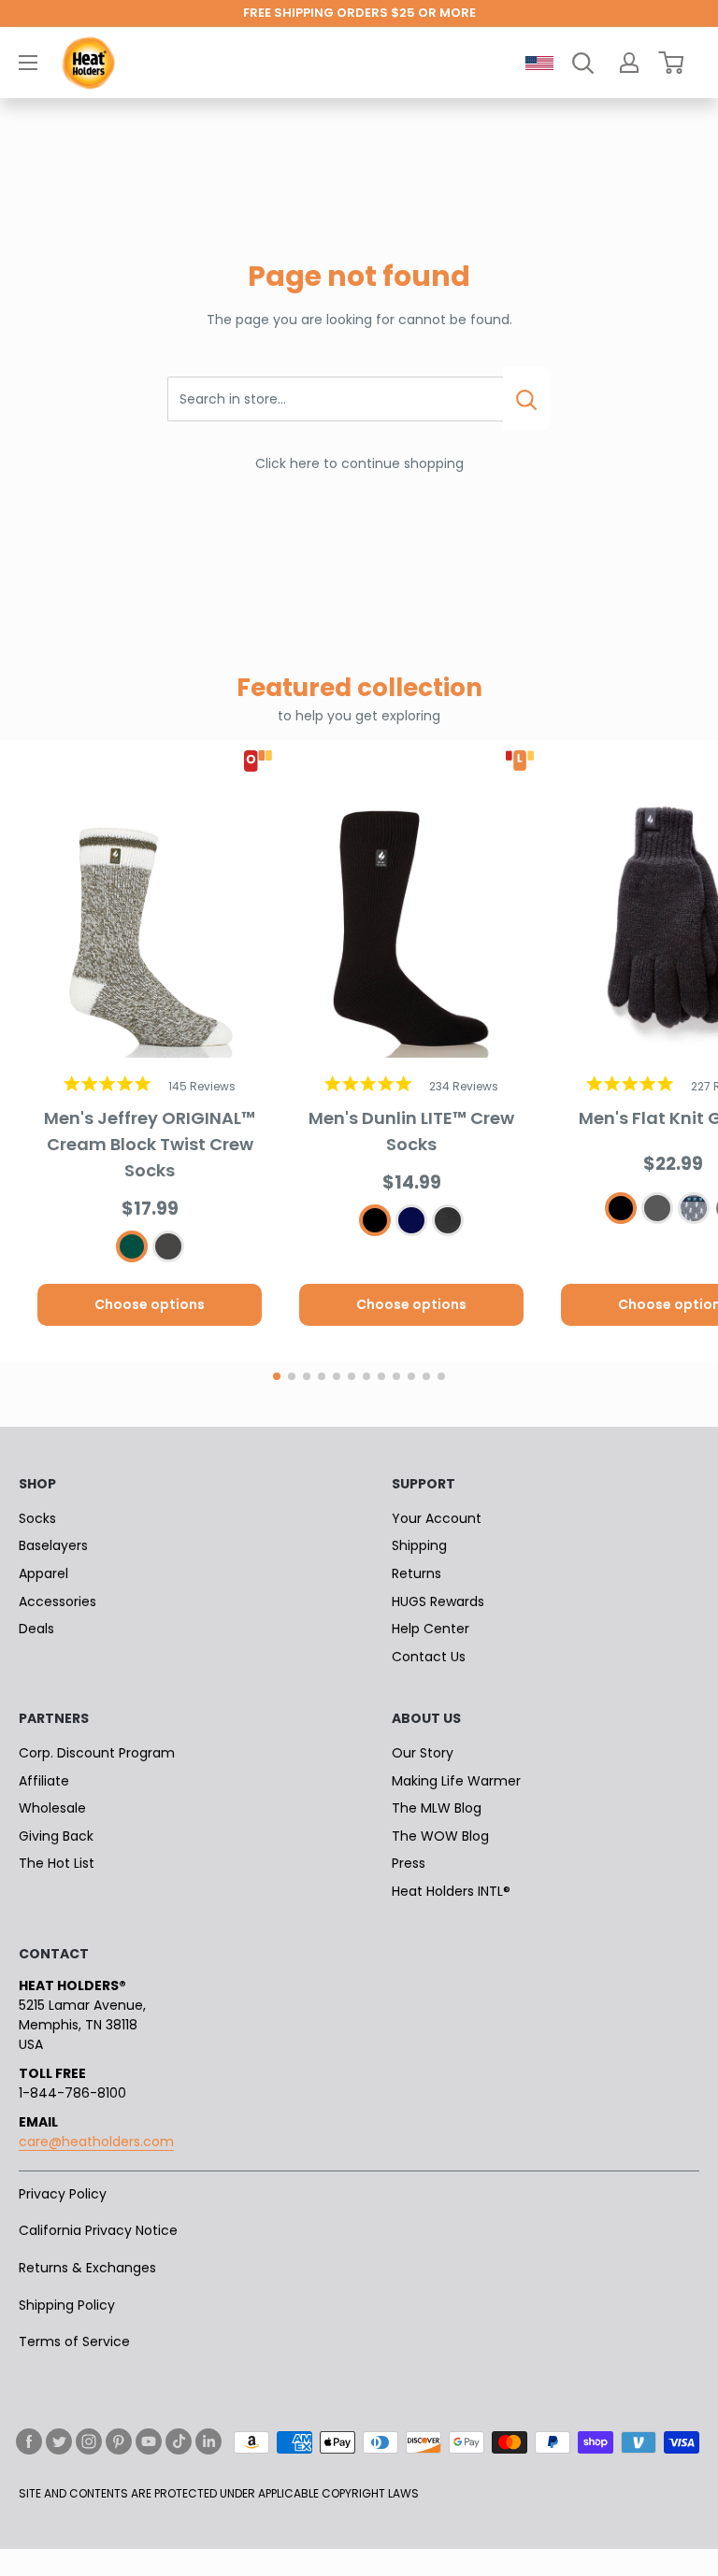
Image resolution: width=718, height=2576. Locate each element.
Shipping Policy (67, 2305)
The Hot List (57, 1863)
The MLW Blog (437, 1808)
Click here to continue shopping (359, 463)
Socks (37, 1518)
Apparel (43, 1573)
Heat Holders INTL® (451, 1891)
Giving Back (56, 1836)
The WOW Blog (440, 1836)
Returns (416, 1573)
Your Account (437, 1518)
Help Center (431, 1629)
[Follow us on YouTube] (149, 2441)
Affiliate (44, 1781)
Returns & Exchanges (87, 2268)
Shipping (419, 1545)
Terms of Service (74, 2341)
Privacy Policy (63, 2194)
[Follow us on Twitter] (59, 2441)
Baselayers (53, 1545)
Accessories (57, 1601)
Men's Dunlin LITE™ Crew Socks (411, 1131)
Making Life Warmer (456, 1781)
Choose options (150, 1304)
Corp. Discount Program (97, 1753)
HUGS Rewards (438, 1601)
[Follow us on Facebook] (29, 2441)
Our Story (423, 1753)
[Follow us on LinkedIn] (208, 2441)
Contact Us (429, 1657)
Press (409, 1863)
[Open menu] (28, 63)
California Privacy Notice (98, 2230)
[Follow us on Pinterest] (119, 2441)
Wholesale (52, 1808)
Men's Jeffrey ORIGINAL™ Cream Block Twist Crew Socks (150, 1144)
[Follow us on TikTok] (179, 2441)
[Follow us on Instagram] (89, 2441)
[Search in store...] (527, 399)
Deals (36, 1629)
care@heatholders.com (96, 2142)
